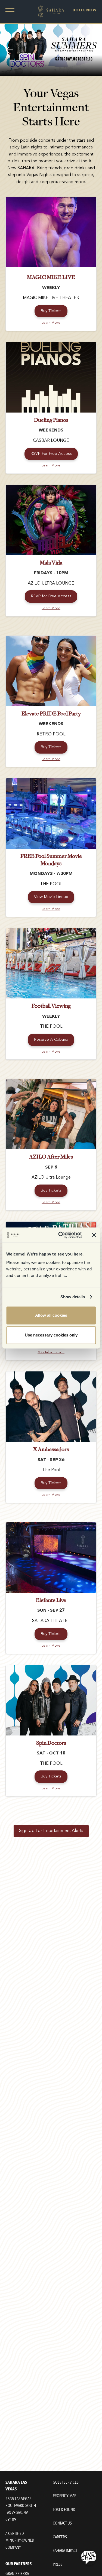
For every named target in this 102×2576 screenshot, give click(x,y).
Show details (73, 1297)
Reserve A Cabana (51, 1040)
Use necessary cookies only (51, 1335)
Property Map (64, 2496)
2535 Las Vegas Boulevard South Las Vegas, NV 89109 (21, 2509)
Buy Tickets (51, 311)
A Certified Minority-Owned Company (20, 2540)
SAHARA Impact (65, 2551)
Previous (9, 50)
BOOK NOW (85, 10)
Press (58, 2564)
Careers (60, 2537)
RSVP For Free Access (51, 454)
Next (93, 50)
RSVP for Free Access (51, 596)
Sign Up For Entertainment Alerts (51, 1831)
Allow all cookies (51, 1315)
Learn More (51, 323)
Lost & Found (64, 2510)
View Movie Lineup (51, 897)
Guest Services (66, 2482)
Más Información (51, 1352)
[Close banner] (94, 1235)
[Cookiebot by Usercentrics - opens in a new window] (61, 1235)
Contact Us (62, 2523)
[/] (51, 12)
